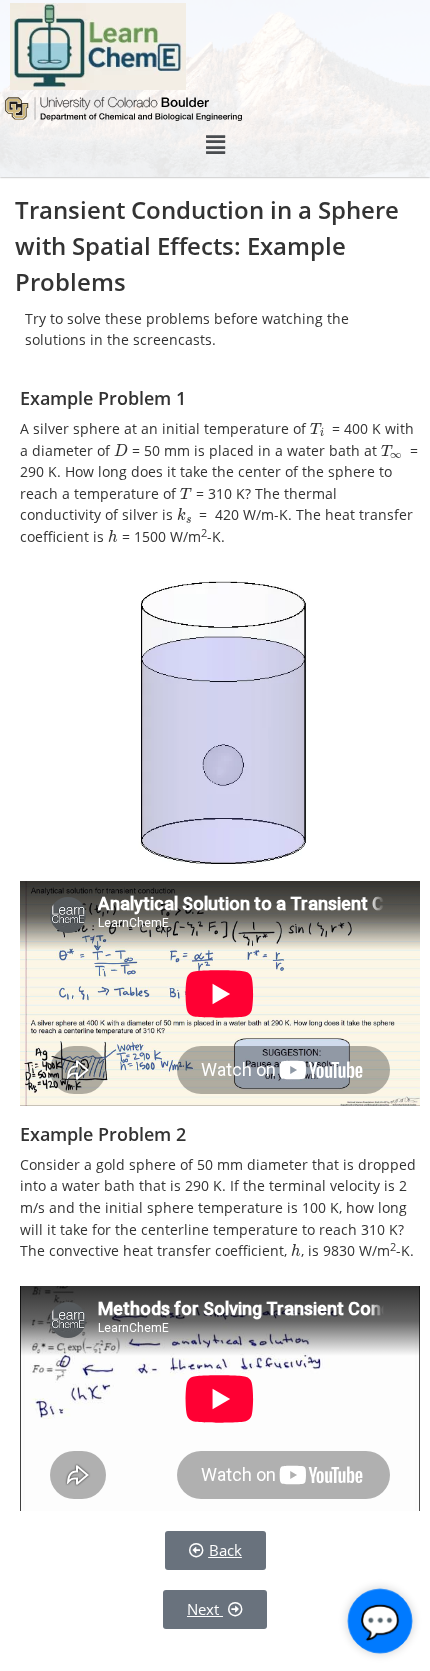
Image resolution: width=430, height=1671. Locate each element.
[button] (215, 145)
